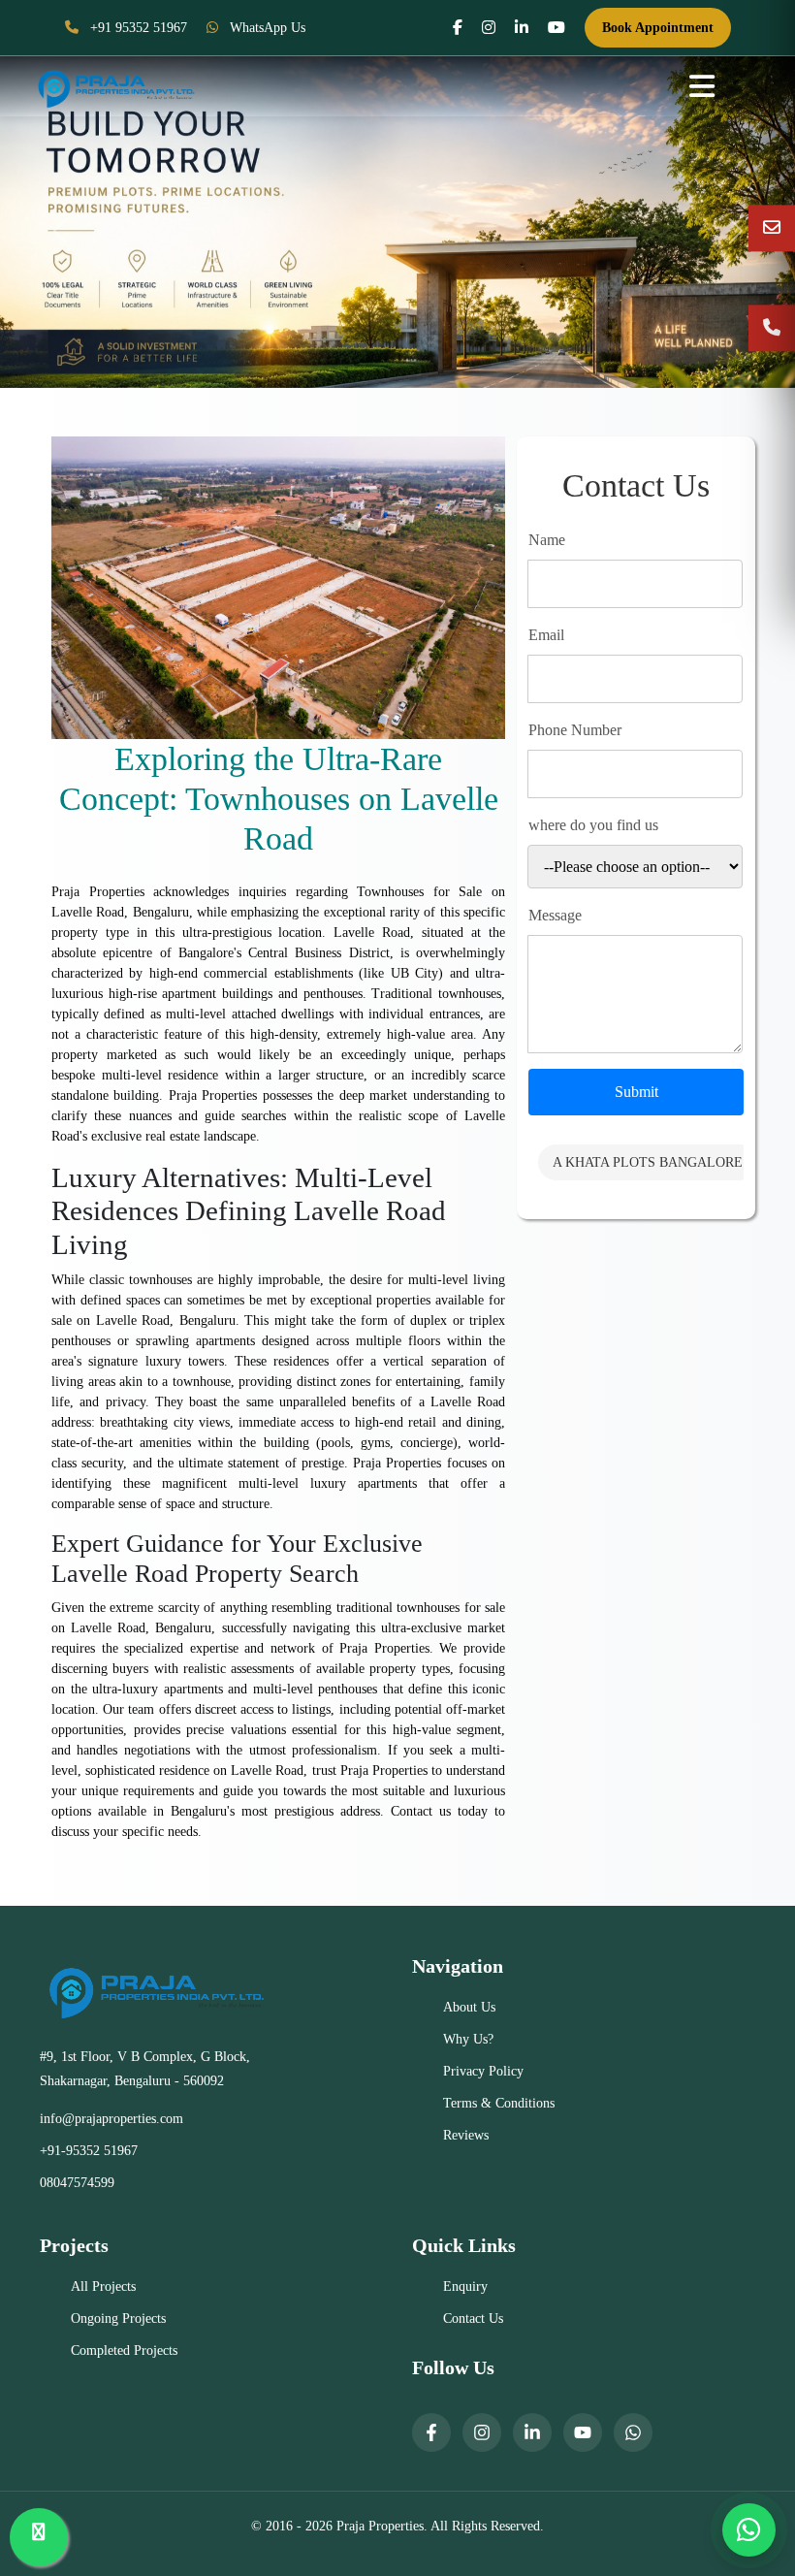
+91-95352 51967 (89, 2151)
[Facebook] (431, 2432)
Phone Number (575, 730)
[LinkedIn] (532, 2432)
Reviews (466, 2135)
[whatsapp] (633, 2432)
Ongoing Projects (118, 2318)
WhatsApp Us (266, 28)
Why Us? (468, 2039)
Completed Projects (124, 2351)
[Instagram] (482, 2432)
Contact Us (473, 2318)
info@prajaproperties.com (111, 2119)
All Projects (103, 2286)
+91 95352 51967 (137, 28)
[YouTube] (583, 2432)
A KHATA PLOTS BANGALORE (648, 1162)
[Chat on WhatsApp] (749, 2530)
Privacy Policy (483, 2071)
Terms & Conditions (499, 2103)
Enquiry (465, 2286)
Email (546, 635)
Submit (636, 1092)
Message (555, 915)
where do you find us (593, 825)
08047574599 (77, 2183)
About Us (469, 2007)
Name (547, 540)
